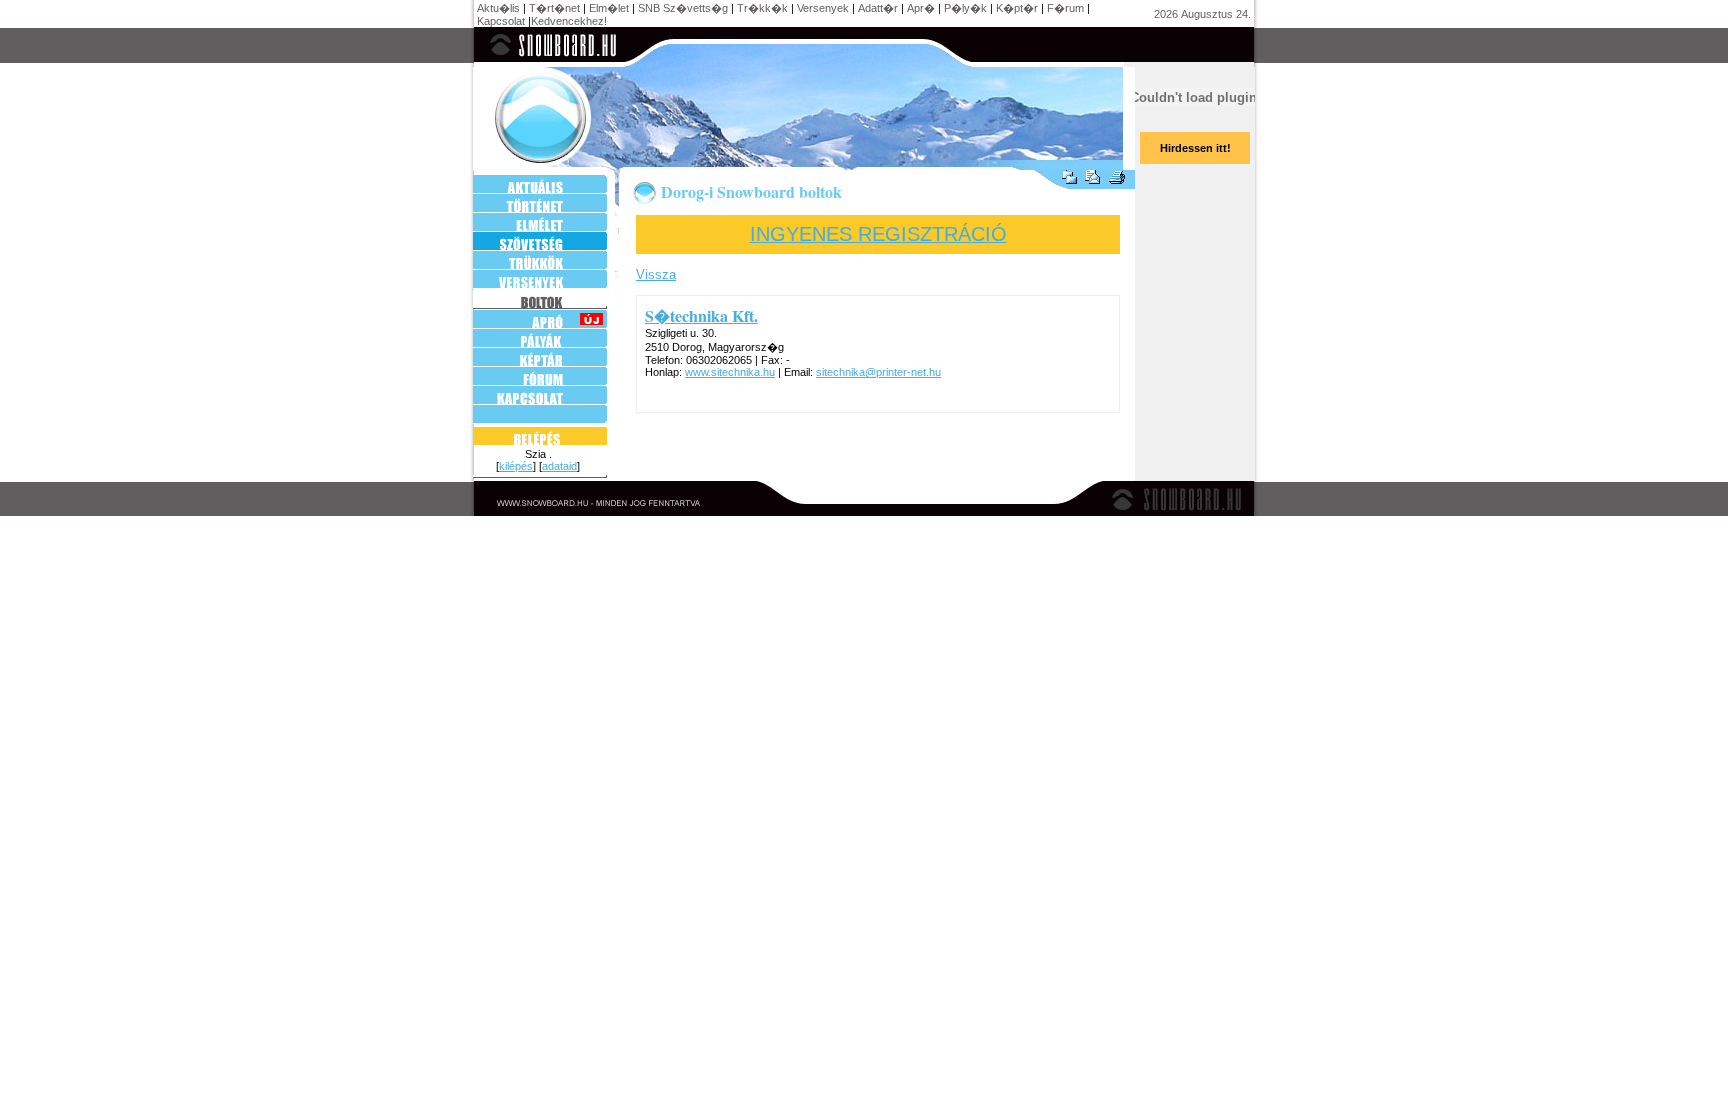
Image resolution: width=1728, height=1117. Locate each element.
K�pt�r (1017, 8)
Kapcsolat (501, 21)
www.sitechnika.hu (730, 372)
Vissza (656, 274)
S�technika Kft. (701, 315)
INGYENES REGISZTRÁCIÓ (878, 234)
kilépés (516, 466)
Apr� (921, 8)
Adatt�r (878, 8)
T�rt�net (554, 8)
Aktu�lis (498, 8)
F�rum (1065, 8)
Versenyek (823, 8)
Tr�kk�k (762, 8)
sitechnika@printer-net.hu (878, 372)
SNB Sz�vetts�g (683, 8)
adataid (559, 466)
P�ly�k (965, 8)
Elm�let (609, 8)
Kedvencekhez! (569, 21)
